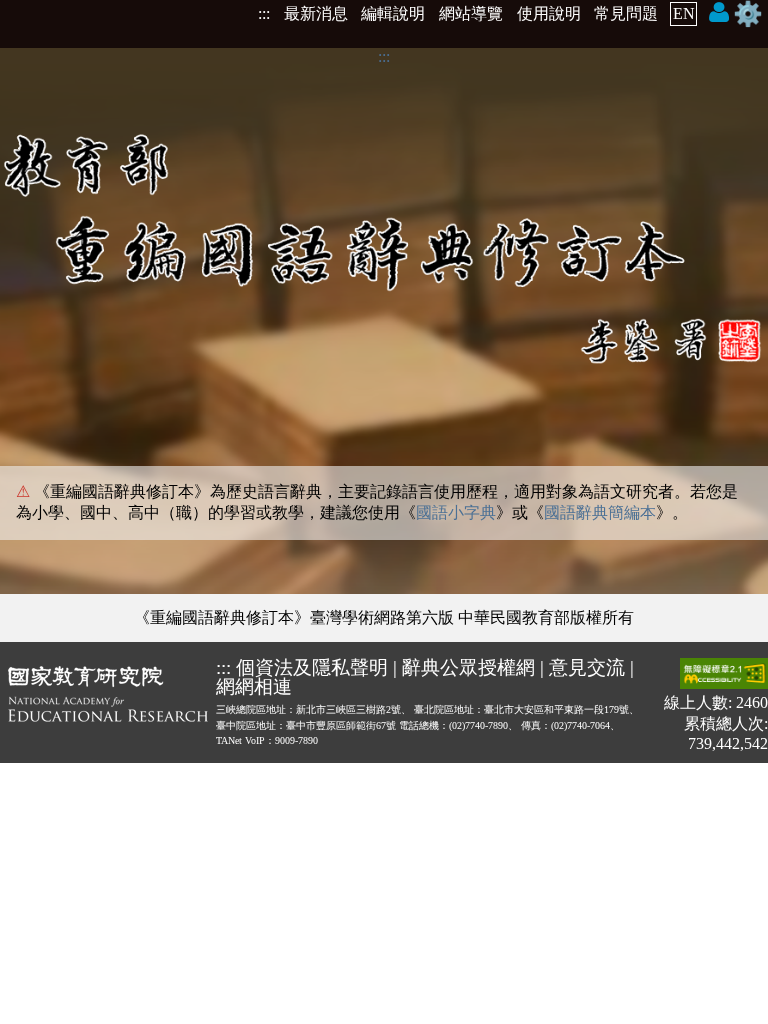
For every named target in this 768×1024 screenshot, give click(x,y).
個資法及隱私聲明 (312, 667)
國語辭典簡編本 (600, 512)
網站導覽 (471, 13)
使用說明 (549, 13)
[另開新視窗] (108, 705)
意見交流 (587, 667)
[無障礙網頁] (724, 675)
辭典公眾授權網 (468, 667)
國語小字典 (456, 512)
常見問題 (626, 13)
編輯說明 (393, 13)
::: (264, 13)
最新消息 (316, 13)
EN (684, 13)
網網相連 (254, 686)
